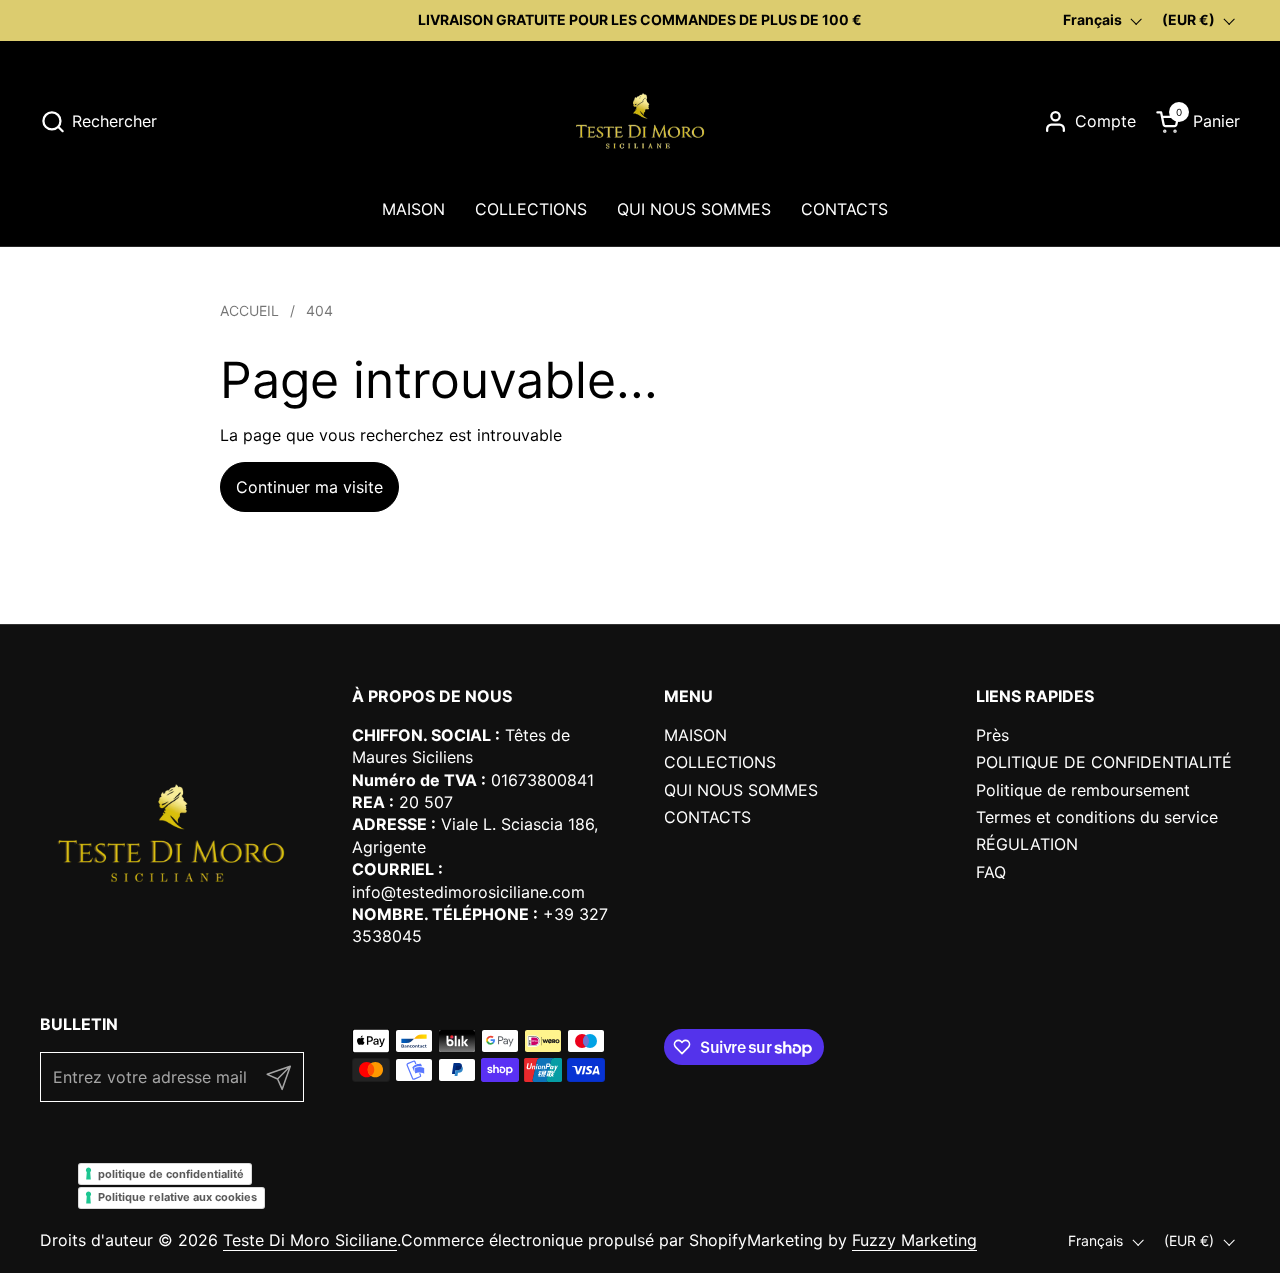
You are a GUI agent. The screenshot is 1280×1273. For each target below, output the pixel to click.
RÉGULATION (1027, 844)
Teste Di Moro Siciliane (310, 1240)
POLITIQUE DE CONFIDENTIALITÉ (1104, 762)
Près (992, 735)
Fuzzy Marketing (914, 1240)
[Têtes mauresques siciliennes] (640, 121)
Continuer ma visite (309, 487)
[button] (98, 121)
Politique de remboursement (1083, 790)
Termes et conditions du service (1097, 817)
